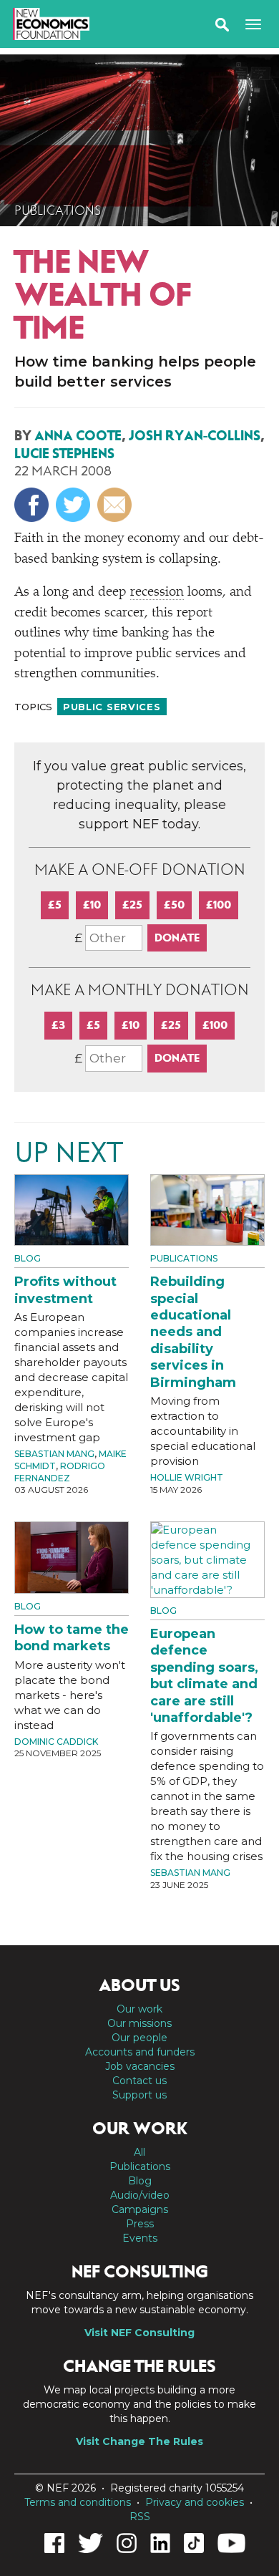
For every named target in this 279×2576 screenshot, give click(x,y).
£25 (132, 905)
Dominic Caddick (56, 1742)
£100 (219, 905)
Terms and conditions (78, 2502)
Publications (58, 210)
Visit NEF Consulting (139, 2333)
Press (140, 2224)
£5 (55, 905)
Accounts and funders (140, 2052)
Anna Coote (78, 436)
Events (140, 2238)
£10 (92, 905)
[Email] (116, 504)
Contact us (139, 2081)
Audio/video (140, 2195)
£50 (174, 905)
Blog (28, 1258)
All (139, 2152)
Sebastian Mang (54, 1454)
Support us (139, 2095)
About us (139, 1985)
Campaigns (140, 2209)
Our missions (139, 2023)
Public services (112, 707)
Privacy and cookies (195, 2502)
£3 (58, 1025)
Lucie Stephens (64, 454)
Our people (139, 2038)
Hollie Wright (187, 1477)
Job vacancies (140, 2066)
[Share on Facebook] (33, 504)
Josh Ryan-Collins (195, 436)
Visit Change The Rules (139, 2441)
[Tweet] (75, 504)
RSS (140, 2517)
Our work (139, 2009)
